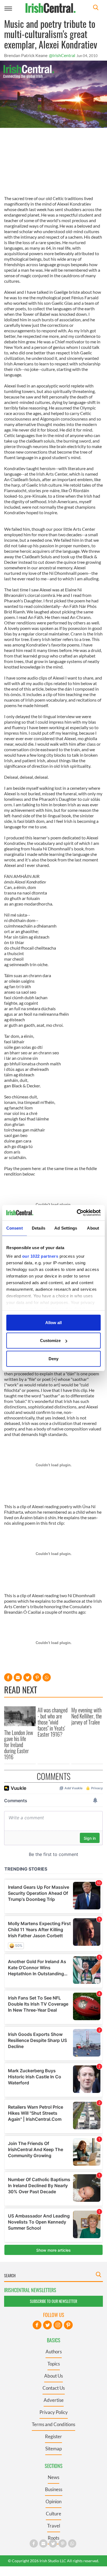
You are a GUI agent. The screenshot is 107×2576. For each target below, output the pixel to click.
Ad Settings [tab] (66, 1228)
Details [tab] (39, 1228)
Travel (54, 2526)
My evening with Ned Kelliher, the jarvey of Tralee (87, 1716)
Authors (54, 2352)
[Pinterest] (68, 2325)
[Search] (96, 8)
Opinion (54, 2501)
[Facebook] (37, 2325)
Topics (54, 2364)
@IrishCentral (62, 55)
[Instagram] (58, 2325)
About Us (54, 2376)
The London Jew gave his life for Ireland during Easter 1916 (19, 1745)
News (54, 2477)
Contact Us (54, 2388)
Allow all (54, 1322)
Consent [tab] (15, 1228)
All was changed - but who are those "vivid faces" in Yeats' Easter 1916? (53, 1722)
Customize (50, 1340)
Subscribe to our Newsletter (54, 2301)
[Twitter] (47, 2325)
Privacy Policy (54, 2412)
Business (54, 2489)
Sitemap (54, 2449)
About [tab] (93, 1228)
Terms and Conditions (54, 2424)
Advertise (54, 2400)
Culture (54, 2514)
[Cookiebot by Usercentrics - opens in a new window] (77, 1213)
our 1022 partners (40, 1256)
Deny (54, 1358)
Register (54, 2436)
